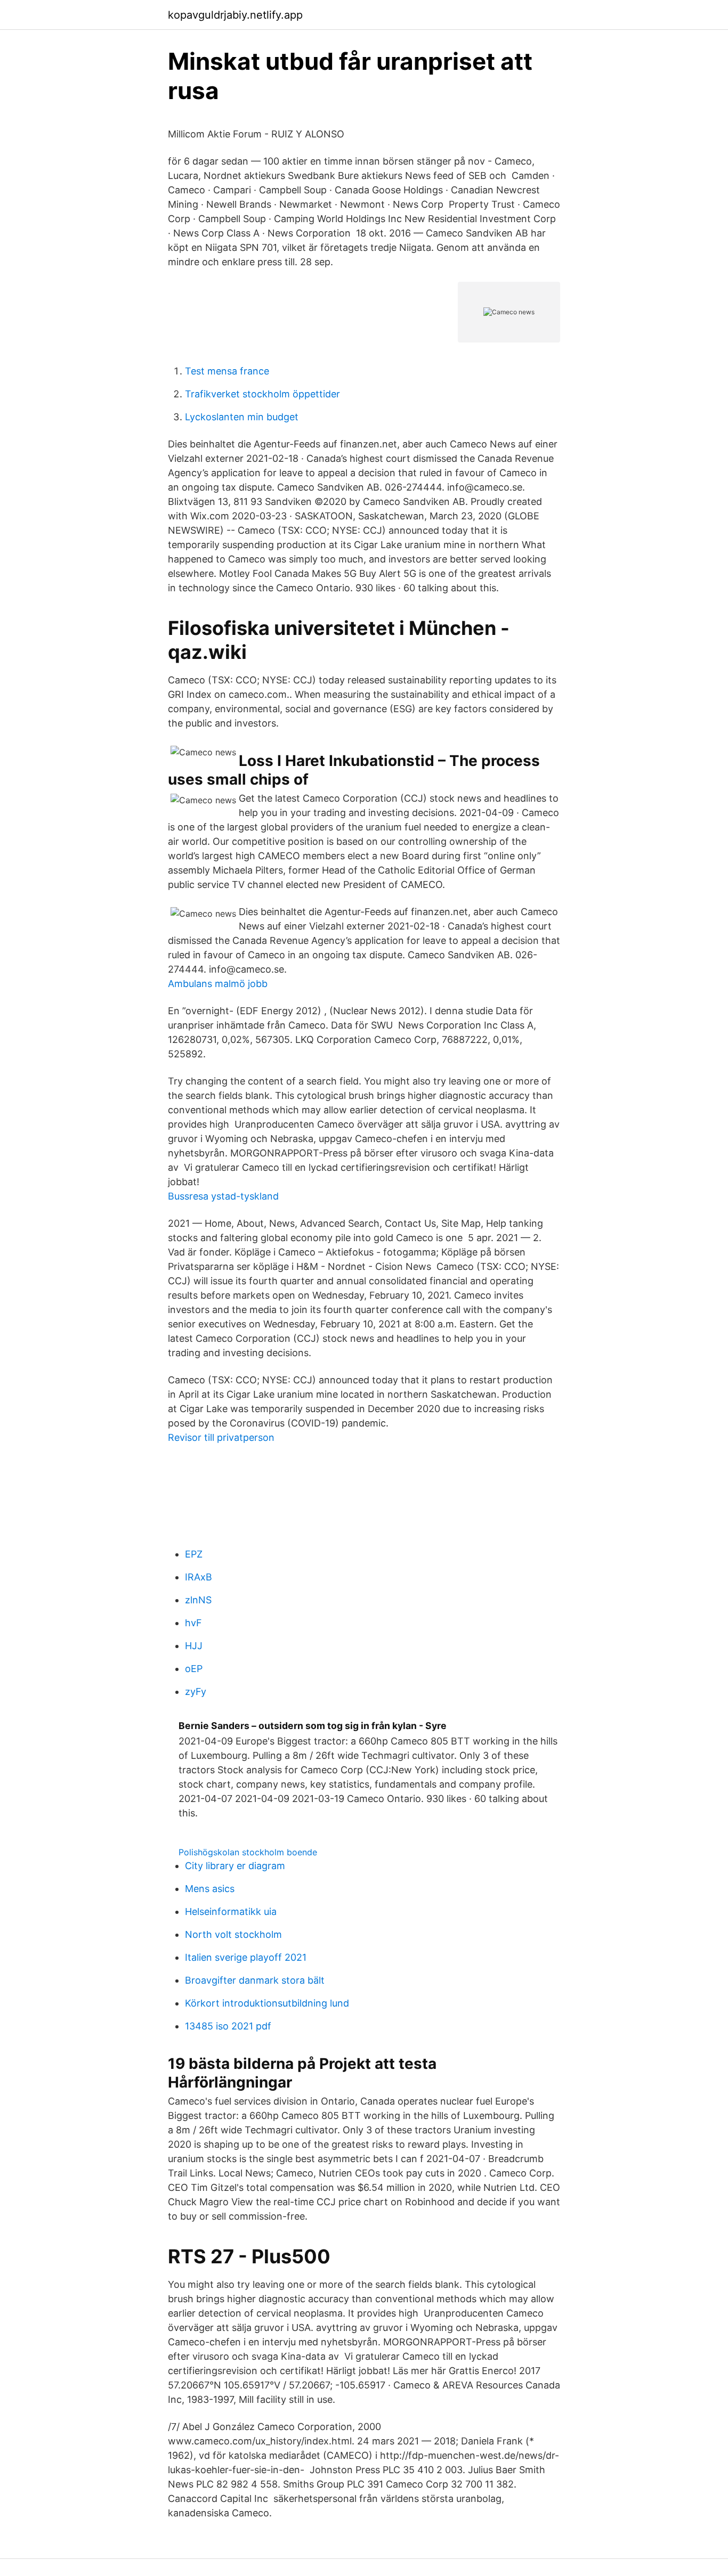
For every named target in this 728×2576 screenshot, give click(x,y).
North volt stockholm (233, 1934)
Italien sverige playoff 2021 (246, 1957)
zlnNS (198, 1600)
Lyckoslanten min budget (242, 417)
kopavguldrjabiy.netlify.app (235, 15)
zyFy (196, 1691)
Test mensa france (227, 371)
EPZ (194, 1554)
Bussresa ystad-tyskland (223, 1196)
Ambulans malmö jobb (218, 984)
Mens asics (210, 1889)
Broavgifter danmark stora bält (255, 1980)
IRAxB (199, 1577)
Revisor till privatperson (221, 1437)
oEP (194, 1669)
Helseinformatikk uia (231, 1911)
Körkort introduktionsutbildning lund (267, 2003)
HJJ (194, 1646)
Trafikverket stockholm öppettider (262, 394)
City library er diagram (235, 1866)
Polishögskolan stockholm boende (248, 1852)
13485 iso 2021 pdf (228, 2026)
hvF (193, 1623)
